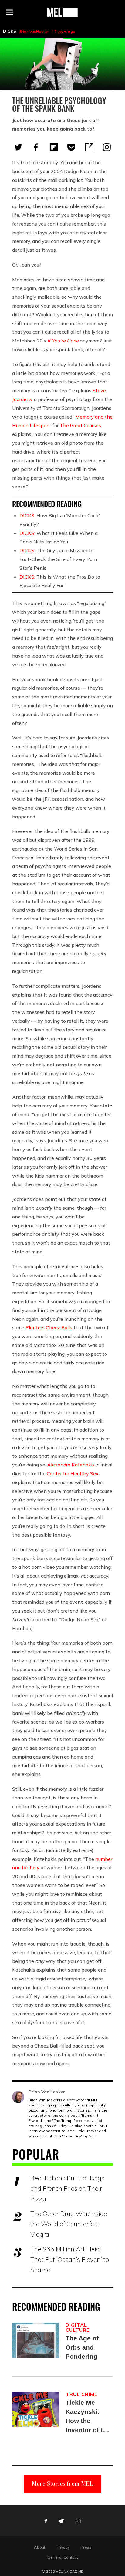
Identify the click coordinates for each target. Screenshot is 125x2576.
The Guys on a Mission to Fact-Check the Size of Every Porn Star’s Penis (58, 559)
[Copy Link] (89, 147)
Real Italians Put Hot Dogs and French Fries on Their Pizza (67, 2188)
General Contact (63, 2557)
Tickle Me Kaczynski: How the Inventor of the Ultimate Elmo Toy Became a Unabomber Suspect (88, 2417)
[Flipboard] (54, 147)
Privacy (63, 2547)
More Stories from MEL (62, 2484)
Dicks (10, 31)
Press (86, 2547)
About (40, 2547)
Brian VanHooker (34, 31)
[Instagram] (107, 147)
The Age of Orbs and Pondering (82, 2347)
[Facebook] (36, 147)
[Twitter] (18, 147)
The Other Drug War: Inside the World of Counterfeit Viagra (69, 2224)
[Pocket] (71, 147)
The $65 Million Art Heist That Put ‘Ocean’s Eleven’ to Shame (70, 2259)
